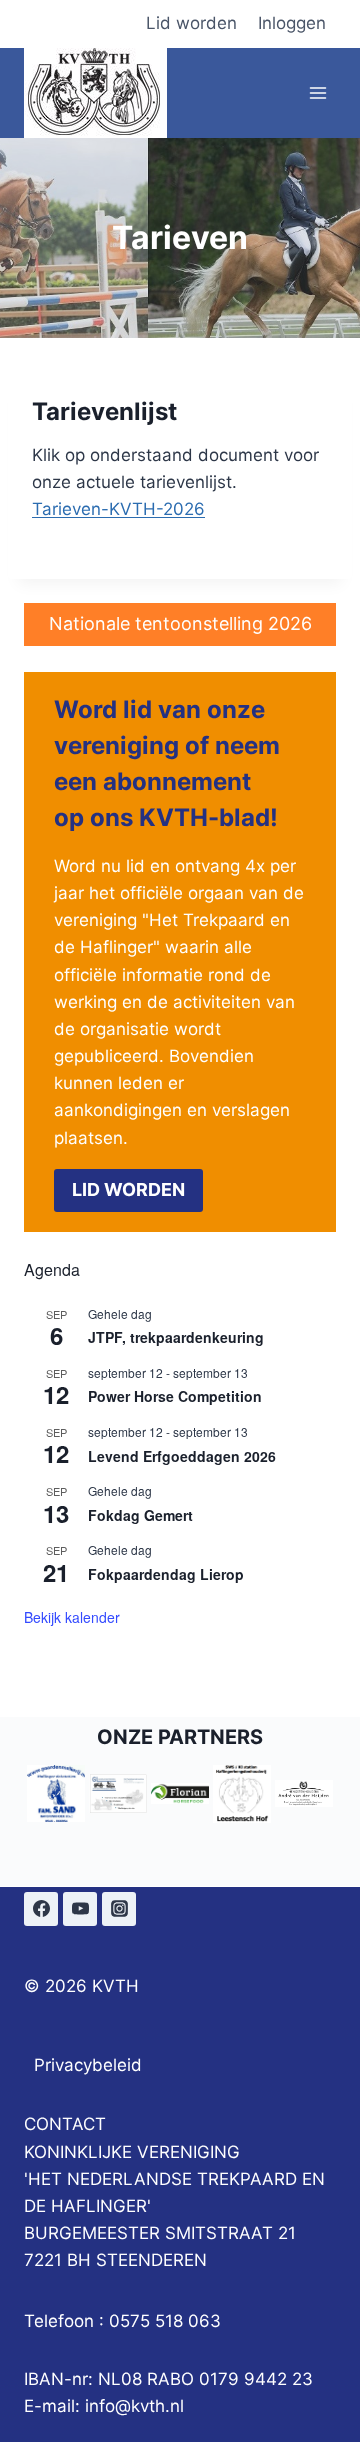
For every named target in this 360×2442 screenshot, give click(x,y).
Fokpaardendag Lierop (166, 1574)
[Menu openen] (317, 92)
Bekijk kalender (72, 1617)
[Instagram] (119, 1909)
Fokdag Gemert (140, 1515)
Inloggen (292, 23)
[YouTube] (80, 1909)
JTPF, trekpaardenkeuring (176, 1337)
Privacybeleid (88, 2065)
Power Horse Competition (175, 1396)
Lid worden (191, 23)
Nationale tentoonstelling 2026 (180, 623)
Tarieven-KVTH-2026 (118, 509)
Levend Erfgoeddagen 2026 (182, 1456)
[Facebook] (41, 1909)
